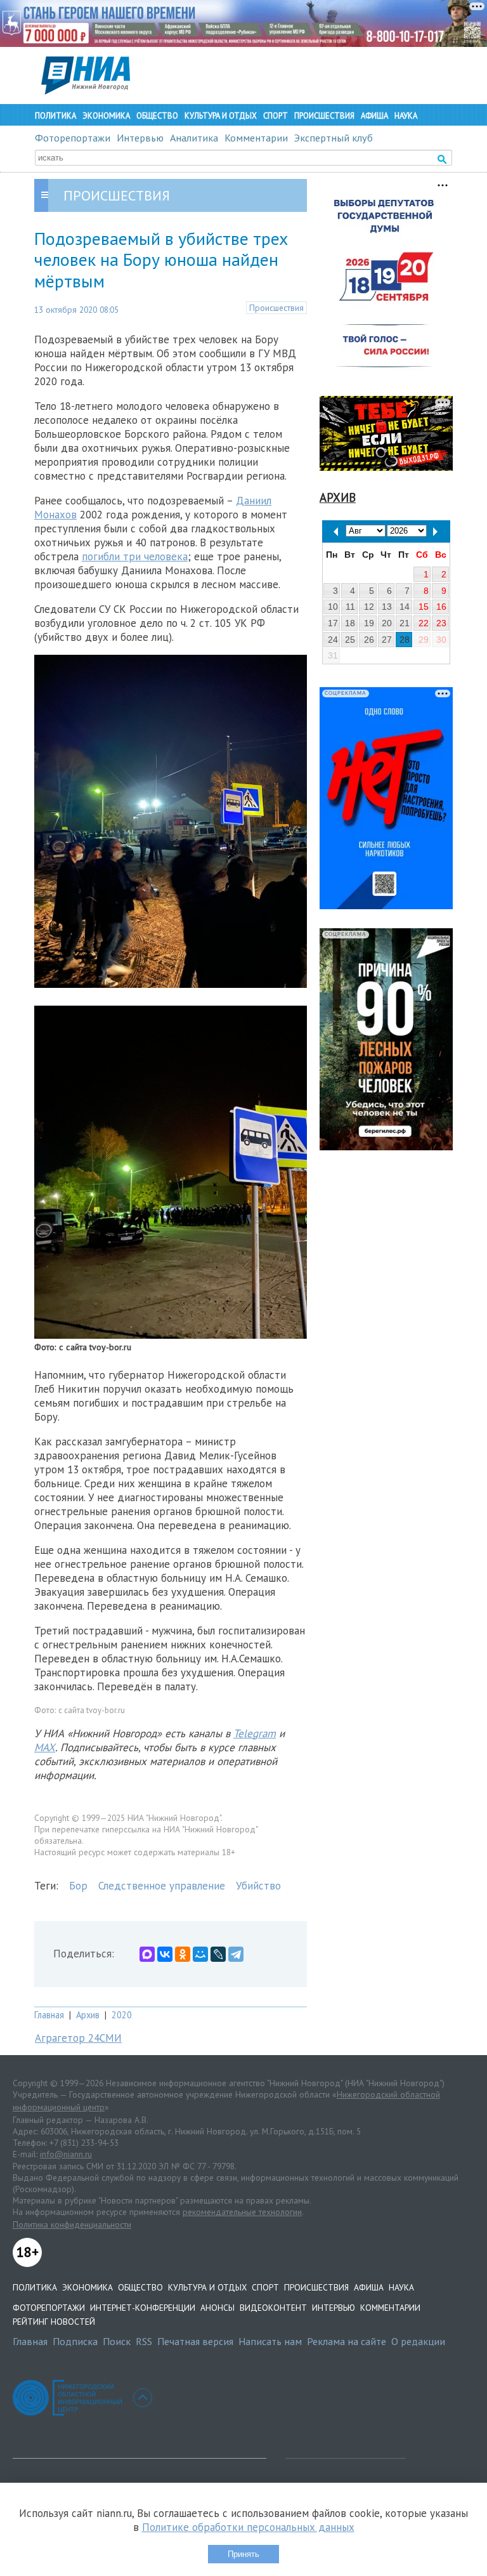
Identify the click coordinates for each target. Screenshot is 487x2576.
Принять (243, 2554)
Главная (49, 2015)
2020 (122, 2015)
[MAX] (147, 1954)
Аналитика (194, 138)
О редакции (418, 2341)
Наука (406, 116)
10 (333, 607)
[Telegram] (236, 1954)
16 (441, 607)
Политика (55, 116)
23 (441, 623)
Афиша (374, 116)
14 (405, 607)
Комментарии (256, 138)
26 (369, 640)
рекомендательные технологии (242, 2212)
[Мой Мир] (200, 1954)
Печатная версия (195, 2341)
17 (333, 623)
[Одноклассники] (183, 1954)
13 (387, 607)
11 (350, 607)
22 (424, 623)
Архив (88, 2015)
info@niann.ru (66, 2154)
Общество (157, 116)
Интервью (140, 138)
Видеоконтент (273, 2308)
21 (405, 623)
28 (405, 640)
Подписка (75, 2341)
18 (350, 623)
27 (387, 640)
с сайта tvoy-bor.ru (92, 1710)
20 (387, 623)
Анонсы (218, 2308)
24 (333, 640)
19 (369, 623)
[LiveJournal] (218, 1954)
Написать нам (270, 2341)
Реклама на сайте (347, 2341)
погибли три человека (135, 556)
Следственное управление (162, 1886)
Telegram (255, 1733)
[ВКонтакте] (165, 1954)
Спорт (276, 116)
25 (350, 640)
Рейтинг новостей (54, 2322)
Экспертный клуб (334, 138)
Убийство (258, 1886)
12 (369, 607)
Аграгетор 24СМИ (78, 2038)
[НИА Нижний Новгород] (86, 91)
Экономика (106, 116)
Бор (78, 1886)
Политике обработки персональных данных (248, 2527)
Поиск (117, 2341)
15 (424, 607)
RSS (144, 2341)
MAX (45, 1747)
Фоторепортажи (73, 138)
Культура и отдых (221, 116)
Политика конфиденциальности (72, 2224)
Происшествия (324, 116)
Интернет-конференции (143, 2308)
